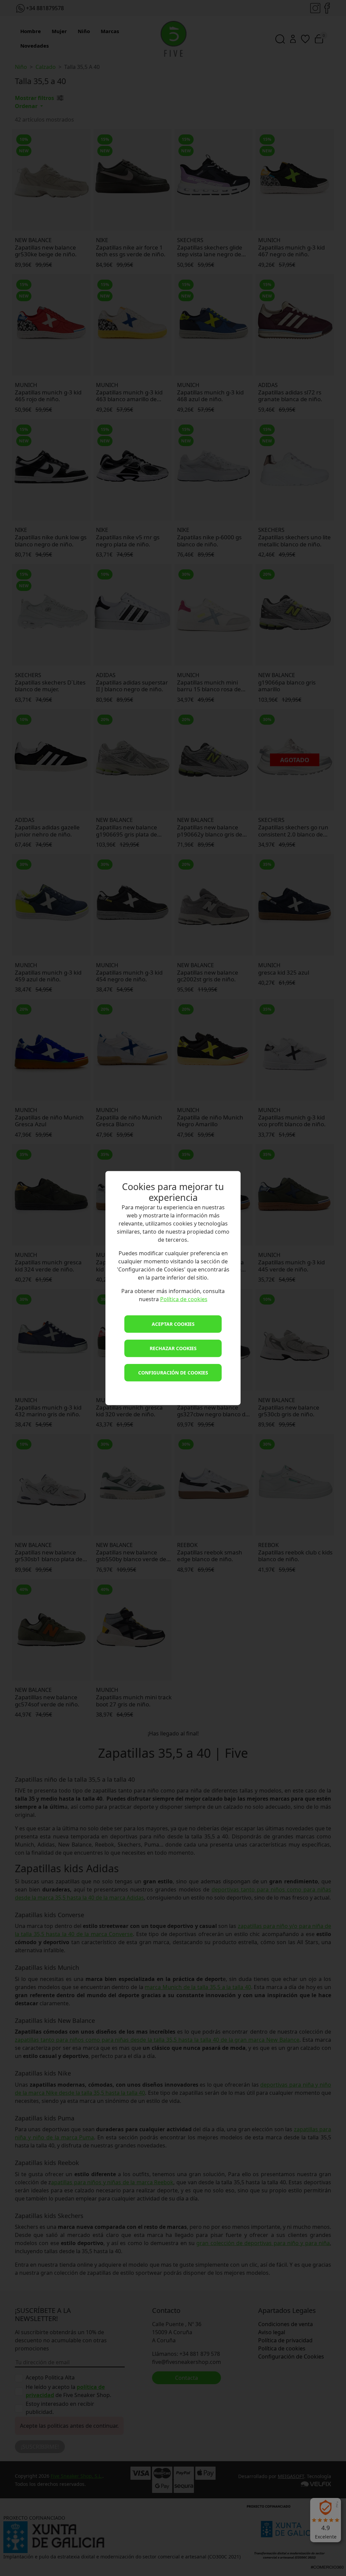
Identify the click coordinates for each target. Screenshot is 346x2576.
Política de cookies (184, 1299)
